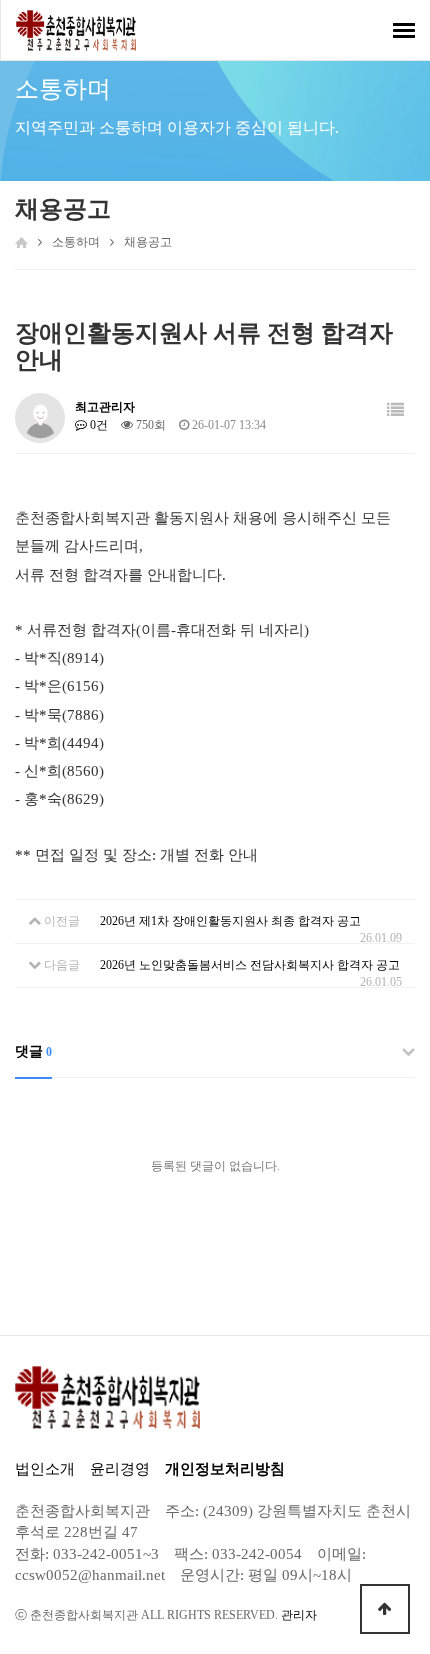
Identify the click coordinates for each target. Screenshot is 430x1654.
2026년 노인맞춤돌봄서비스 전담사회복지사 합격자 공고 (250, 965)
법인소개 (45, 1469)
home (21, 242)
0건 (97, 425)
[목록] (395, 410)
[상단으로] (385, 1609)
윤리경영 (120, 1469)
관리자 (299, 1615)
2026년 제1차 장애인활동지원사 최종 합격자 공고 (230, 921)
